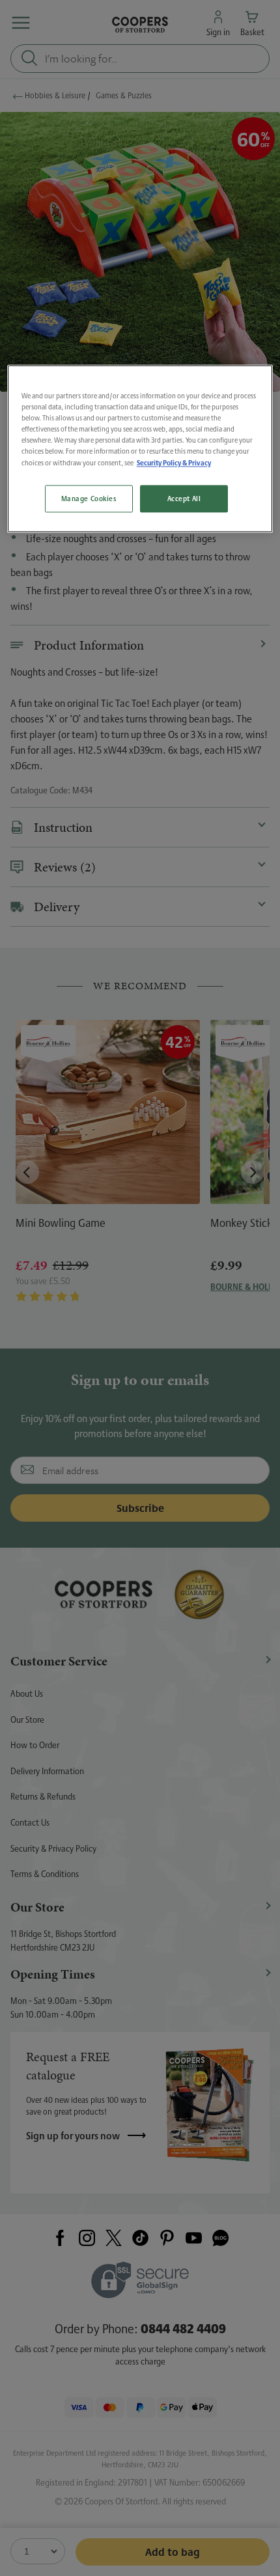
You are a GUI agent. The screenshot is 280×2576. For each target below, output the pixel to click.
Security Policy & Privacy (174, 462)
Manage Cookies (89, 499)
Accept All (184, 499)
